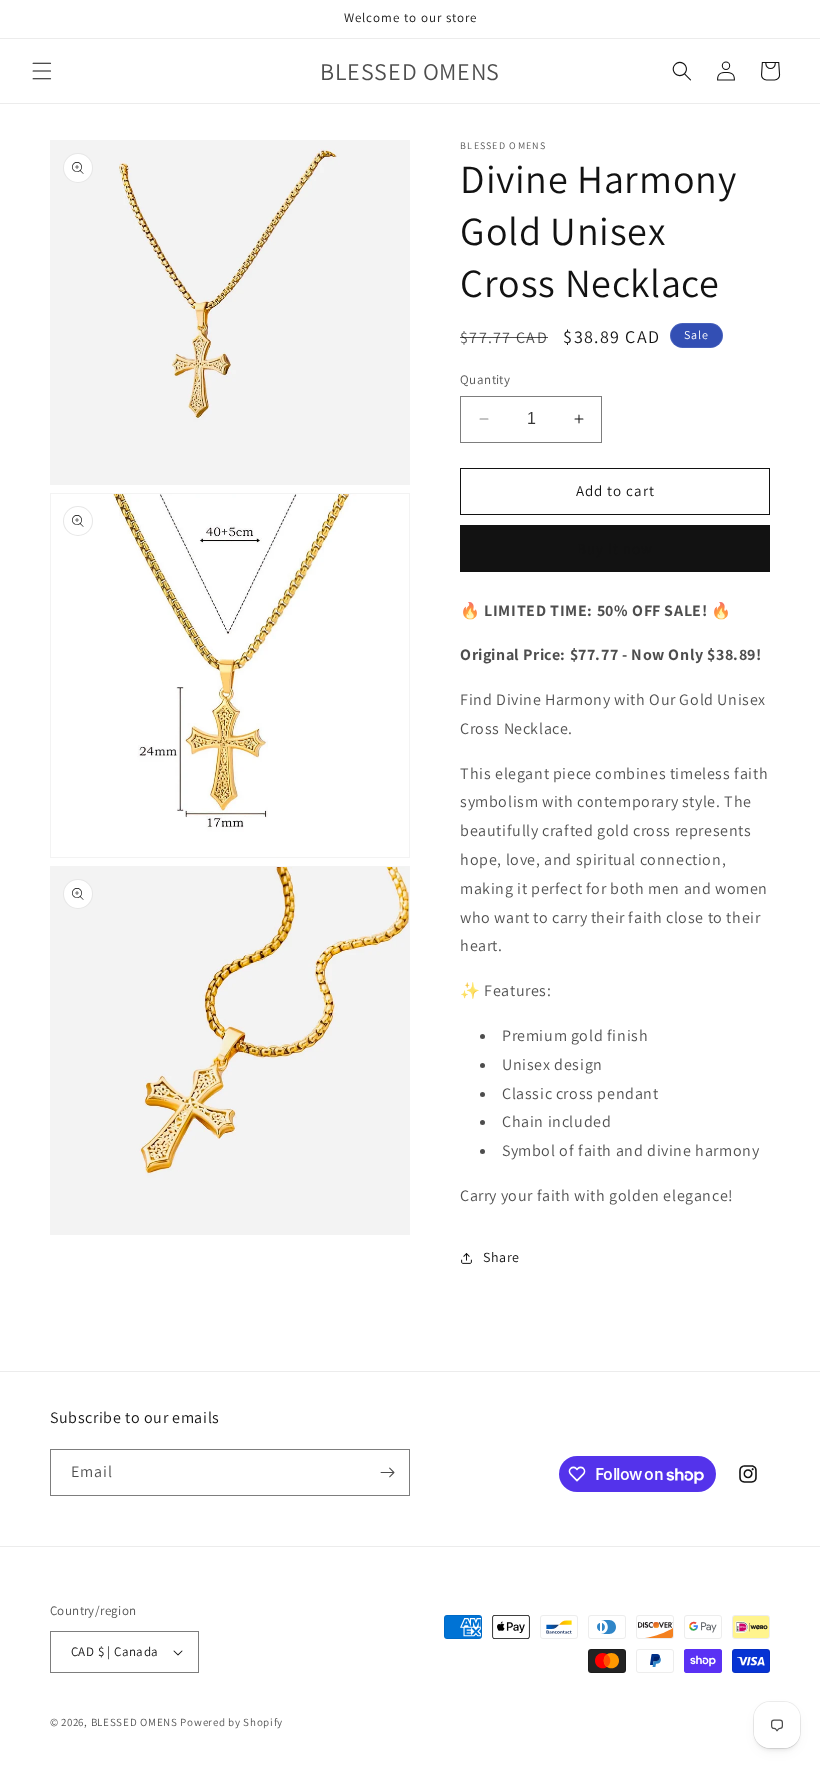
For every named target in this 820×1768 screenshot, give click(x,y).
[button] (42, 71)
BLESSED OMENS (136, 1722)
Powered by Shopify (231, 1722)
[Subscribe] (387, 1472)
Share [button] (501, 1257)
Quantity (485, 379)
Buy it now (615, 548)
